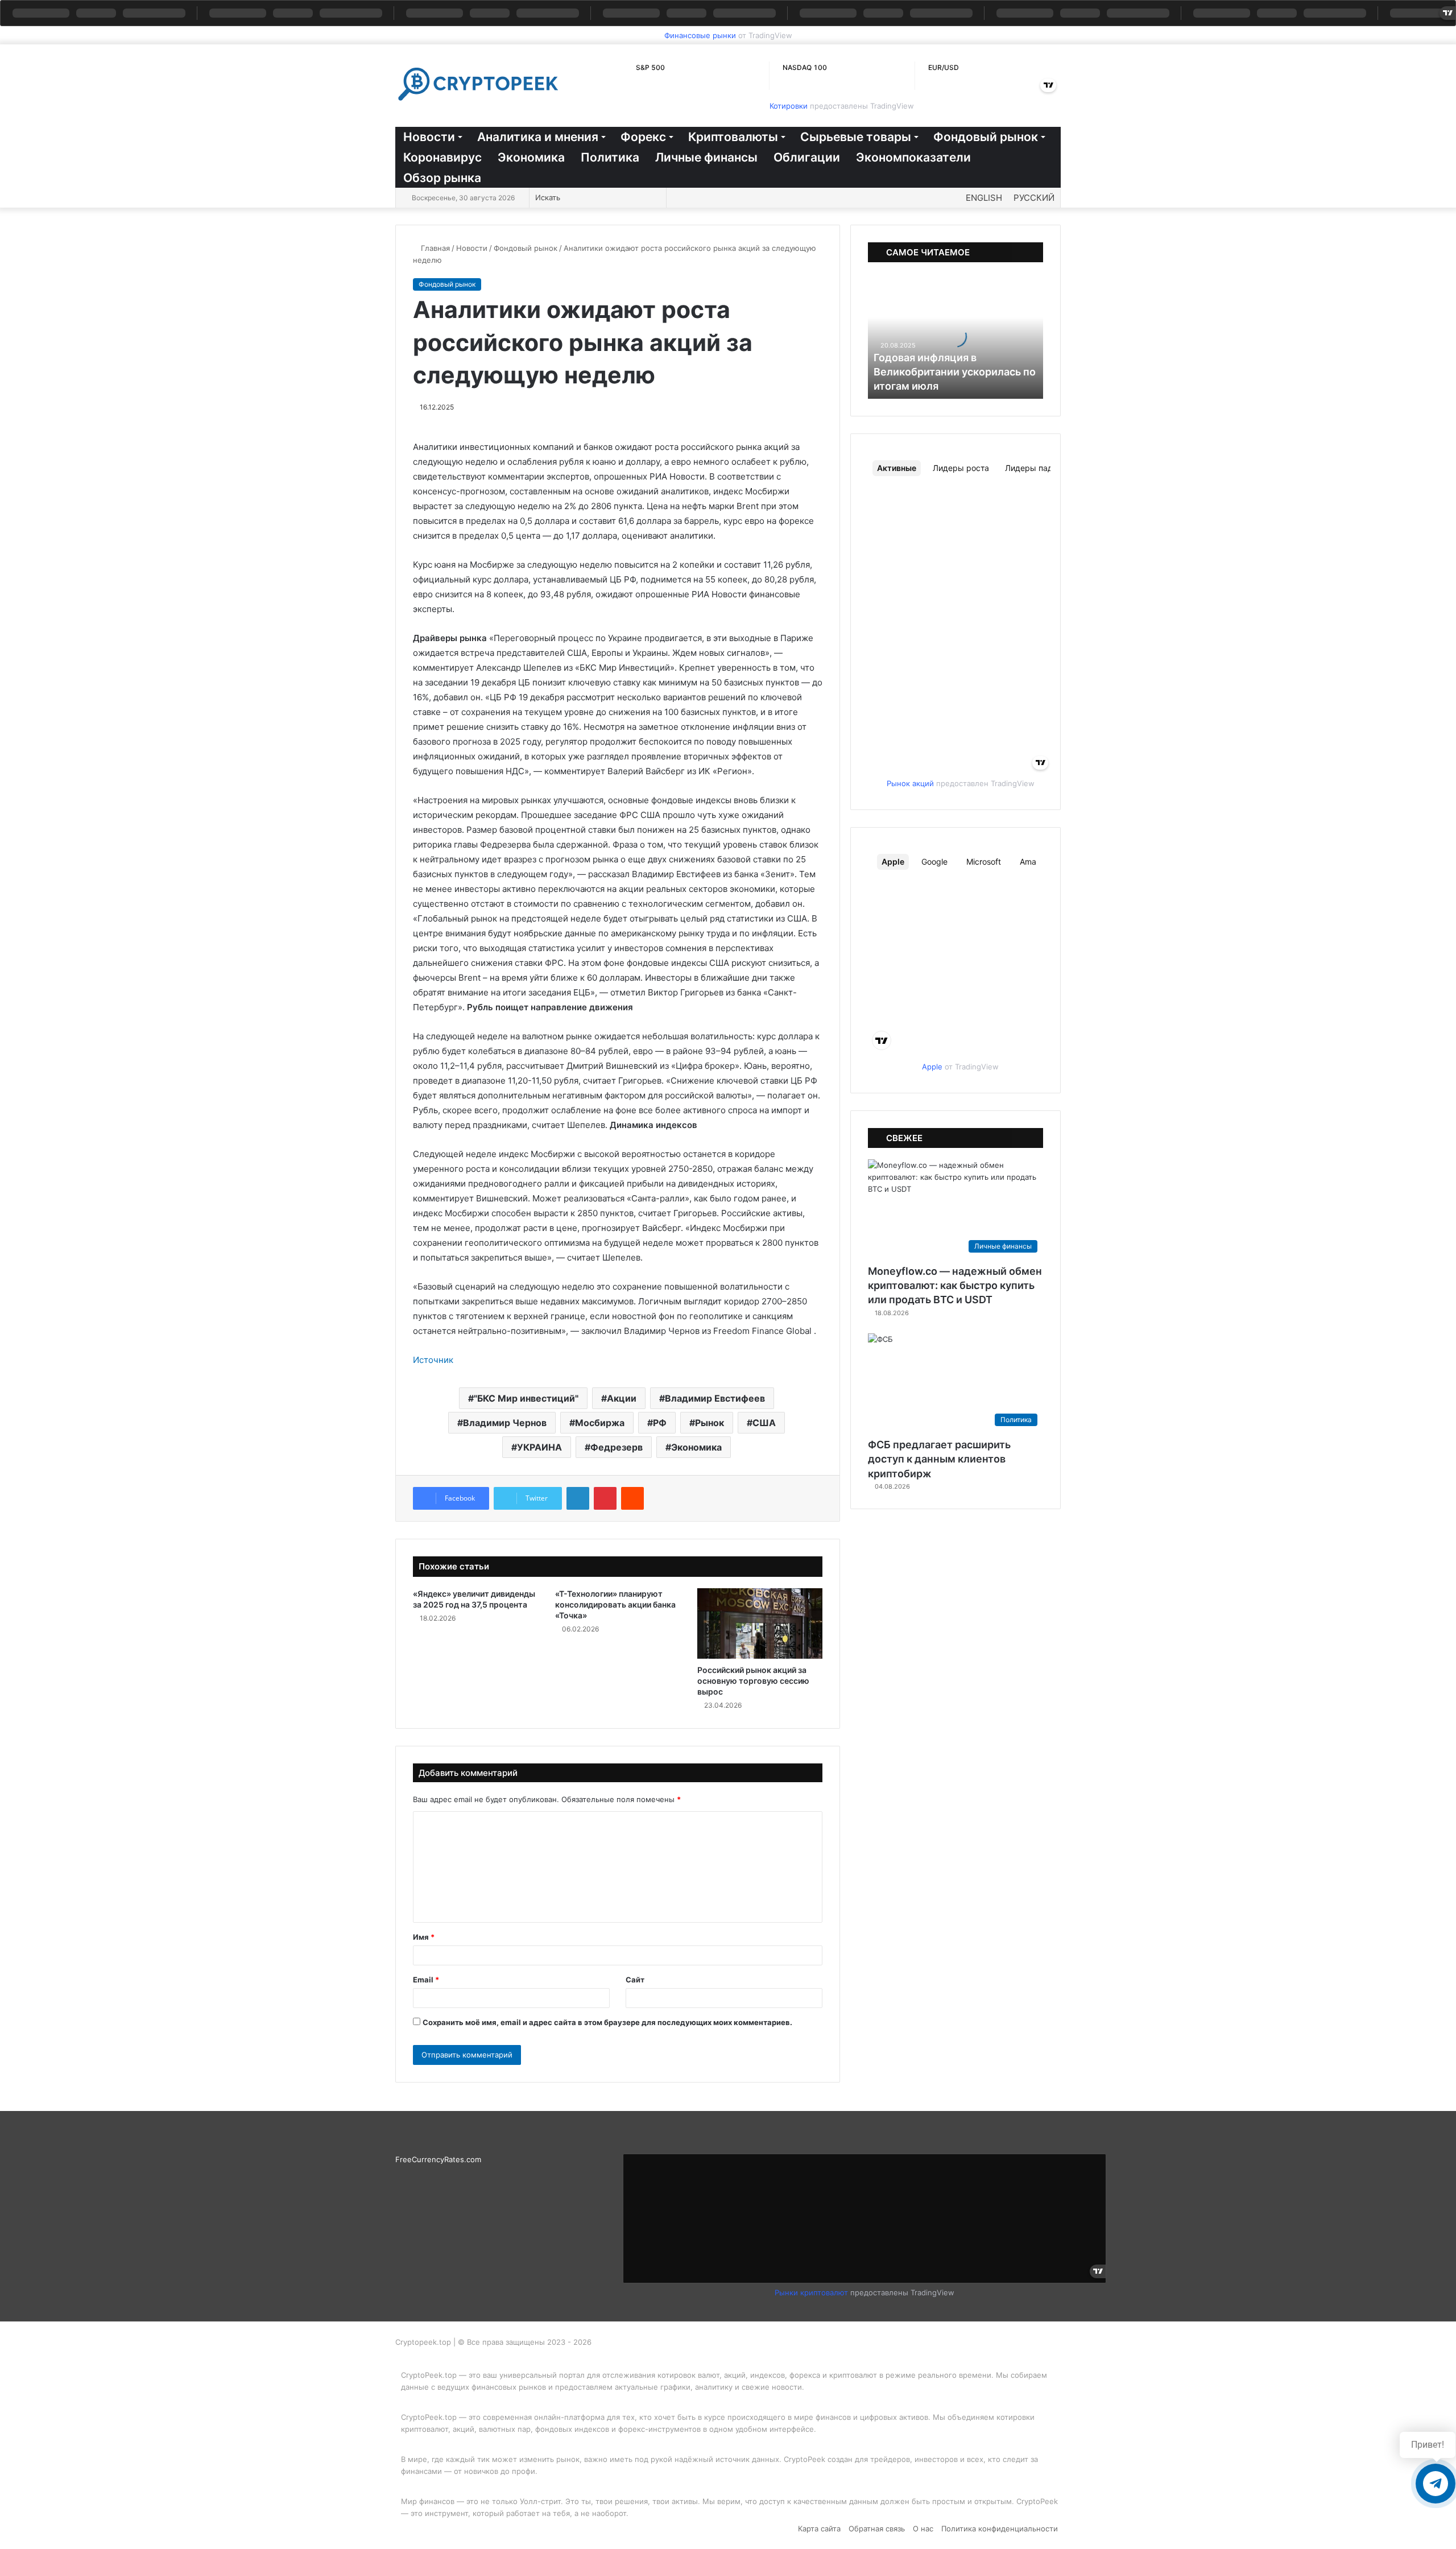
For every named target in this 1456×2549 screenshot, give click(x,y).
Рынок (710, 1423)
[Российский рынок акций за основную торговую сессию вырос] (760, 1623)
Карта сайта (819, 2529)
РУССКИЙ (1034, 198)
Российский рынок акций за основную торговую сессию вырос (753, 1681)
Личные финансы (706, 157)
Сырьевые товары (856, 137)
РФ (660, 1423)
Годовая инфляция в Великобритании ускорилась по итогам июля (955, 372)
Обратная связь (877, 2529)
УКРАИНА (539, 1447)
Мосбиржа (600, 1423)
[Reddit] (632, 1498)
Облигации (807, 157)
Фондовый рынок (986, 137)
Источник (433, 1360)
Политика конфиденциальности (1000, 2529)
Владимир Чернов (505, 1423)
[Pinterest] (605, 1498)
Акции (622, 1398)
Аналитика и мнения (538, 137)
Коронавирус (442, 157)
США (764, 1423)
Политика (610, 157)
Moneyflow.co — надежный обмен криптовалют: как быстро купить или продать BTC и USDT (955, 1285)
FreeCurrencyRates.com (438, 2159)
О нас (923, 2529)
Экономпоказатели (913, 157)
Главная (434, 248)
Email (426, 1980)
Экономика (531, 157)
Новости (429, 137)
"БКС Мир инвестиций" (526, 1398)
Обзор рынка (442, 178)
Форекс (643, 137)
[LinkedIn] (578, 1498)
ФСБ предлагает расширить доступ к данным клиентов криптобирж (939, 1459)
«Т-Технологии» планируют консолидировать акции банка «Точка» (615, 1604)
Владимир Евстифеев (715, 1398)
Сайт (635, 1980)
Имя (424, 1937)
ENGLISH (984, 198)
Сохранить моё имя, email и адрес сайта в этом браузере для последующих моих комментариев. (607, 2022)
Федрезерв (617, 1447)
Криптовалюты (733, 137)
